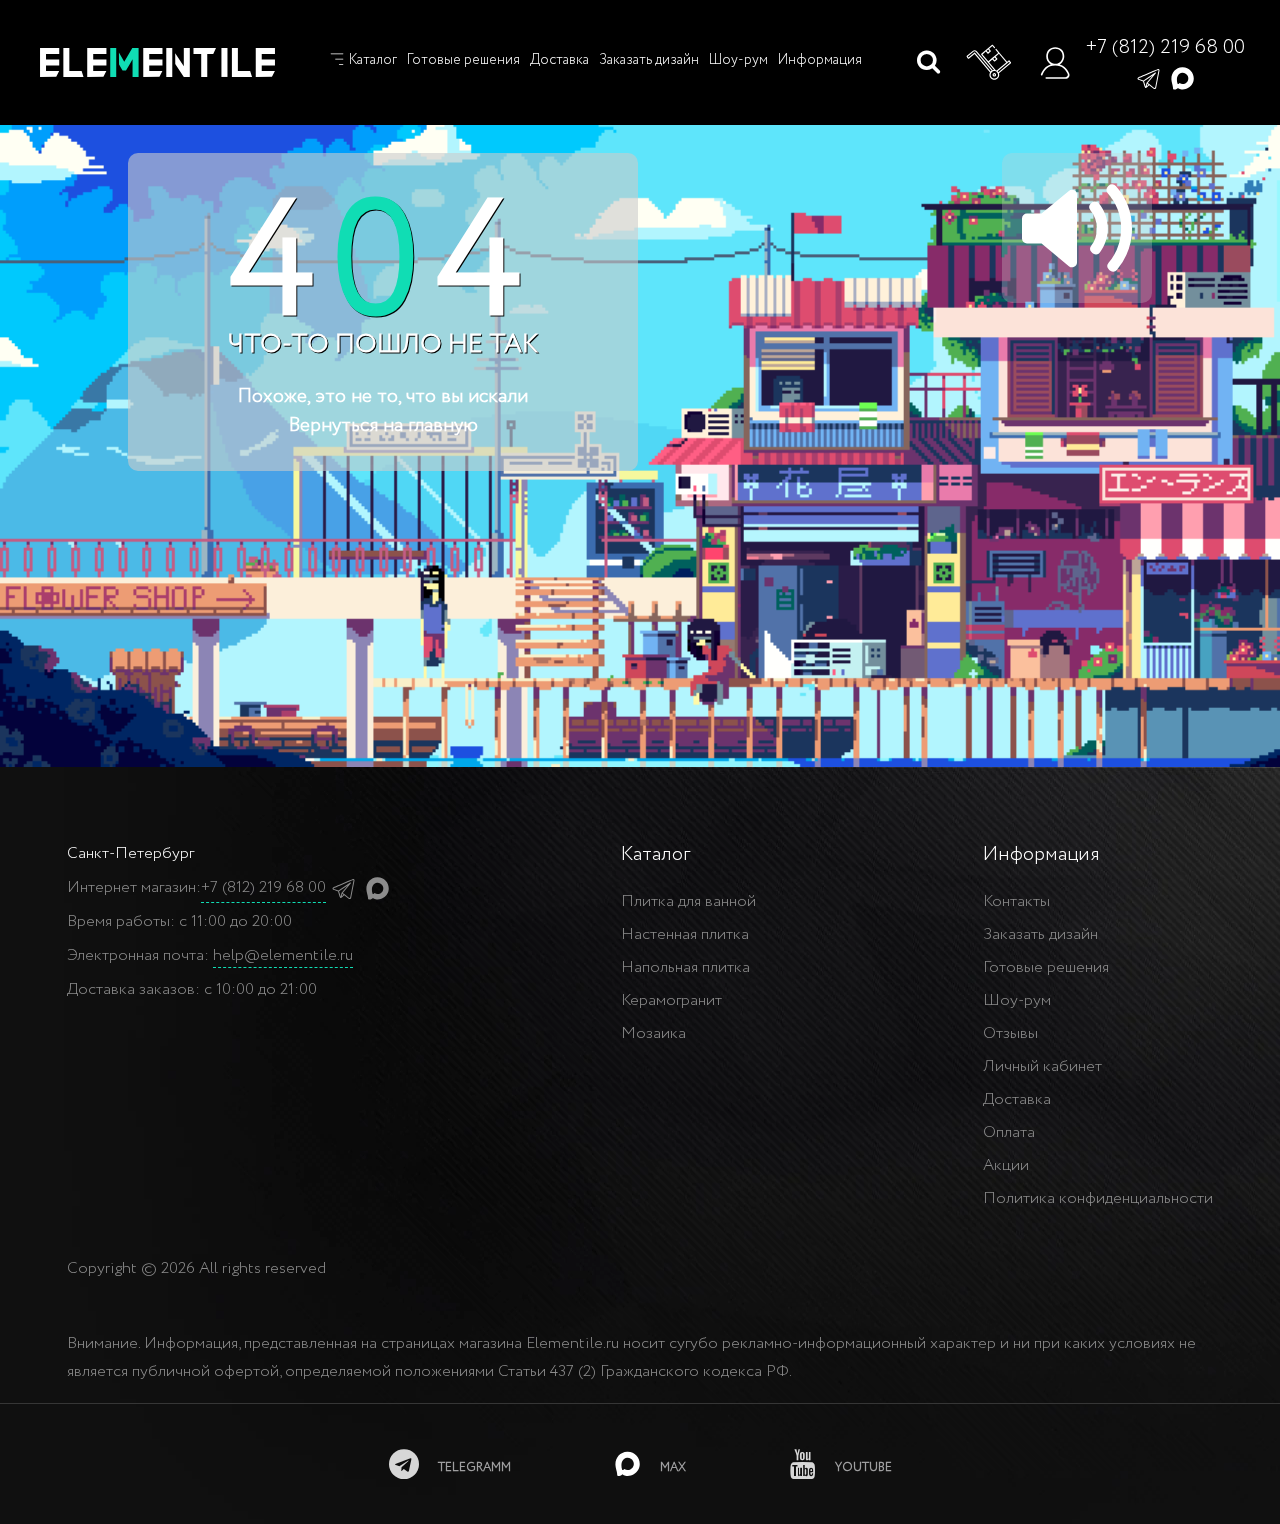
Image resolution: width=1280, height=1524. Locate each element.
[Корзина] (990, 63)
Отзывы (1010, 1033)
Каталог (371, 60)
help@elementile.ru (283, 955)
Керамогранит (671, 1000)
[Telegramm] (1148, 77)
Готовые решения (463, 60)
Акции (1006, 1165)
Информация (820, 60)
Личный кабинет (1042, 1066)
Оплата (1009, 1132)
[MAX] (1182, 77)
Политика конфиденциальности (1098, 1198)
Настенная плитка (685, 934)
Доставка (559, 60)
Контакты (1016, 901)
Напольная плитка (685, 967)
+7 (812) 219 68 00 (1165, 47)
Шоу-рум (738, 60)
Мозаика (653, 1033)
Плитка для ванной (688, 901)
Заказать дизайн (649, 60)
